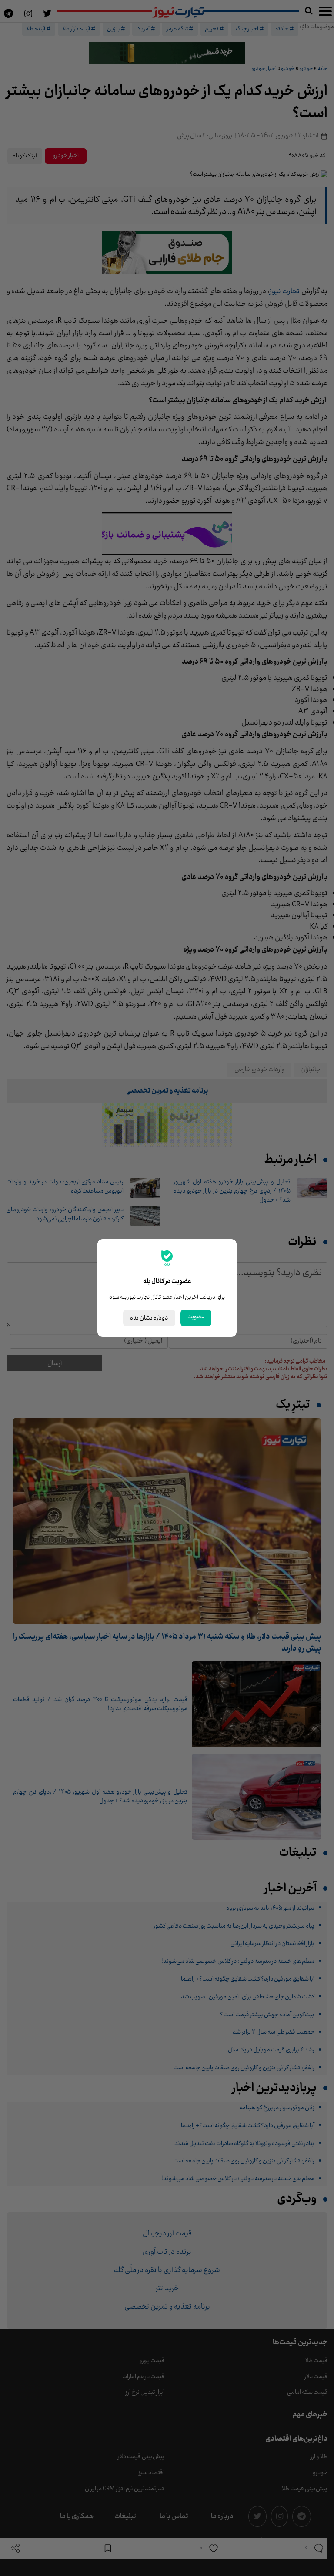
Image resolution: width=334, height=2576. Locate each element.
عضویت (196, 1317)
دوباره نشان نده (149, 1318)
